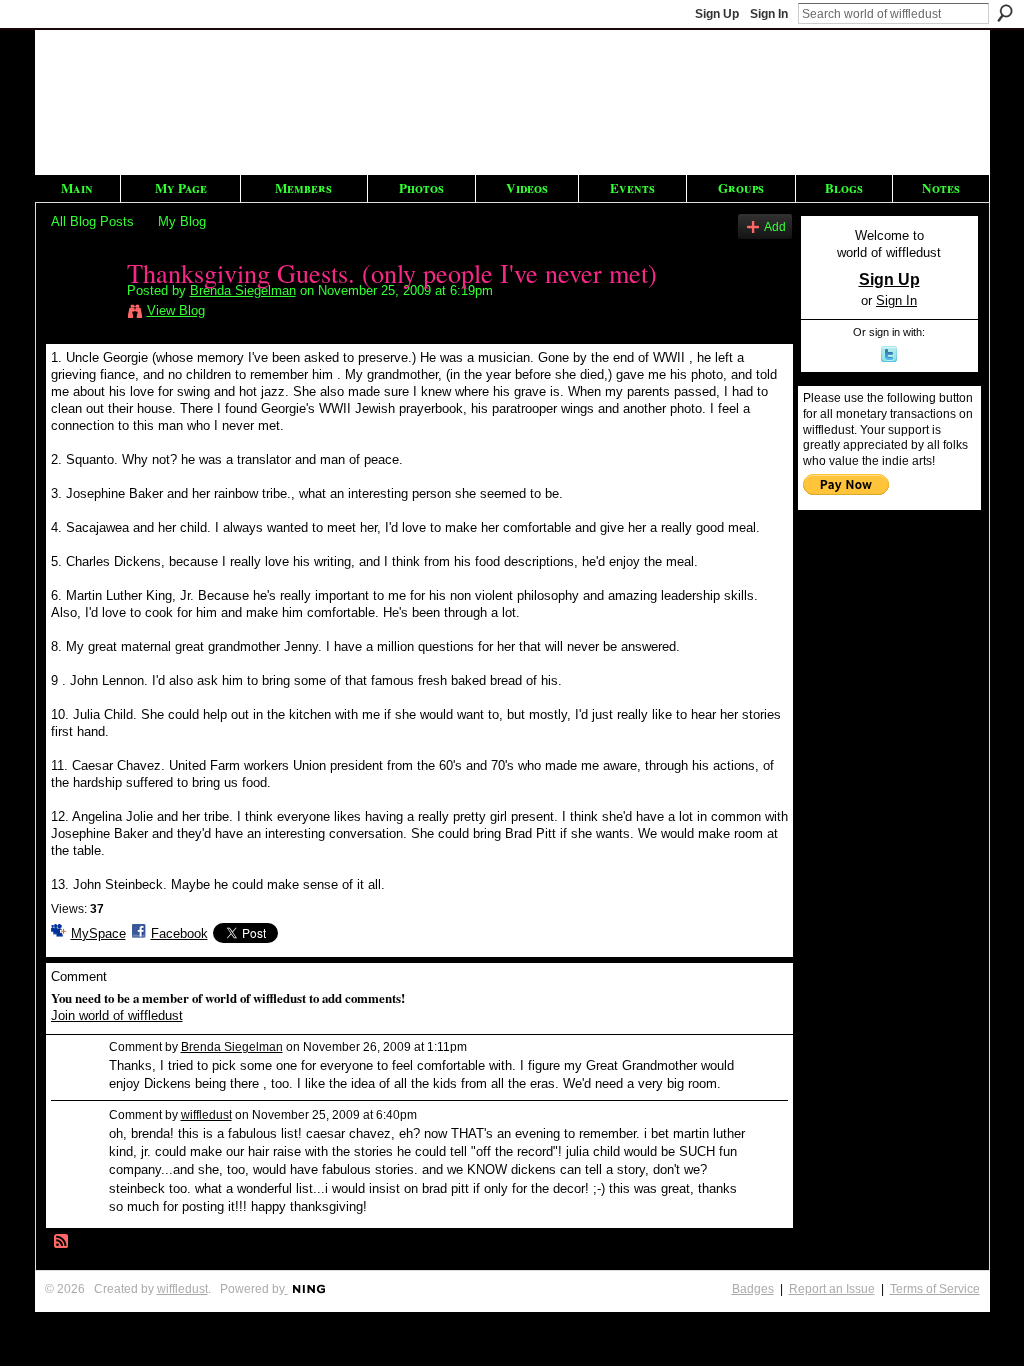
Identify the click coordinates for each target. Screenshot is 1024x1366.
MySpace (98, 933)
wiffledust (206, 1115)
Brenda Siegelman (243, 290)
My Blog (182, 221)
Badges (753, 1289)
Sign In (769, 14)
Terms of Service (935, 1289)
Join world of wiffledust (117, 1015)
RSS (62, 1242)
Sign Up (717, 14)
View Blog (176, 310)
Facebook (179, 933)
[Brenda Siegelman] (83, 314)
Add (775, 226)
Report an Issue (832, 1289)
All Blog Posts (92, 221)
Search (1005, 13)
